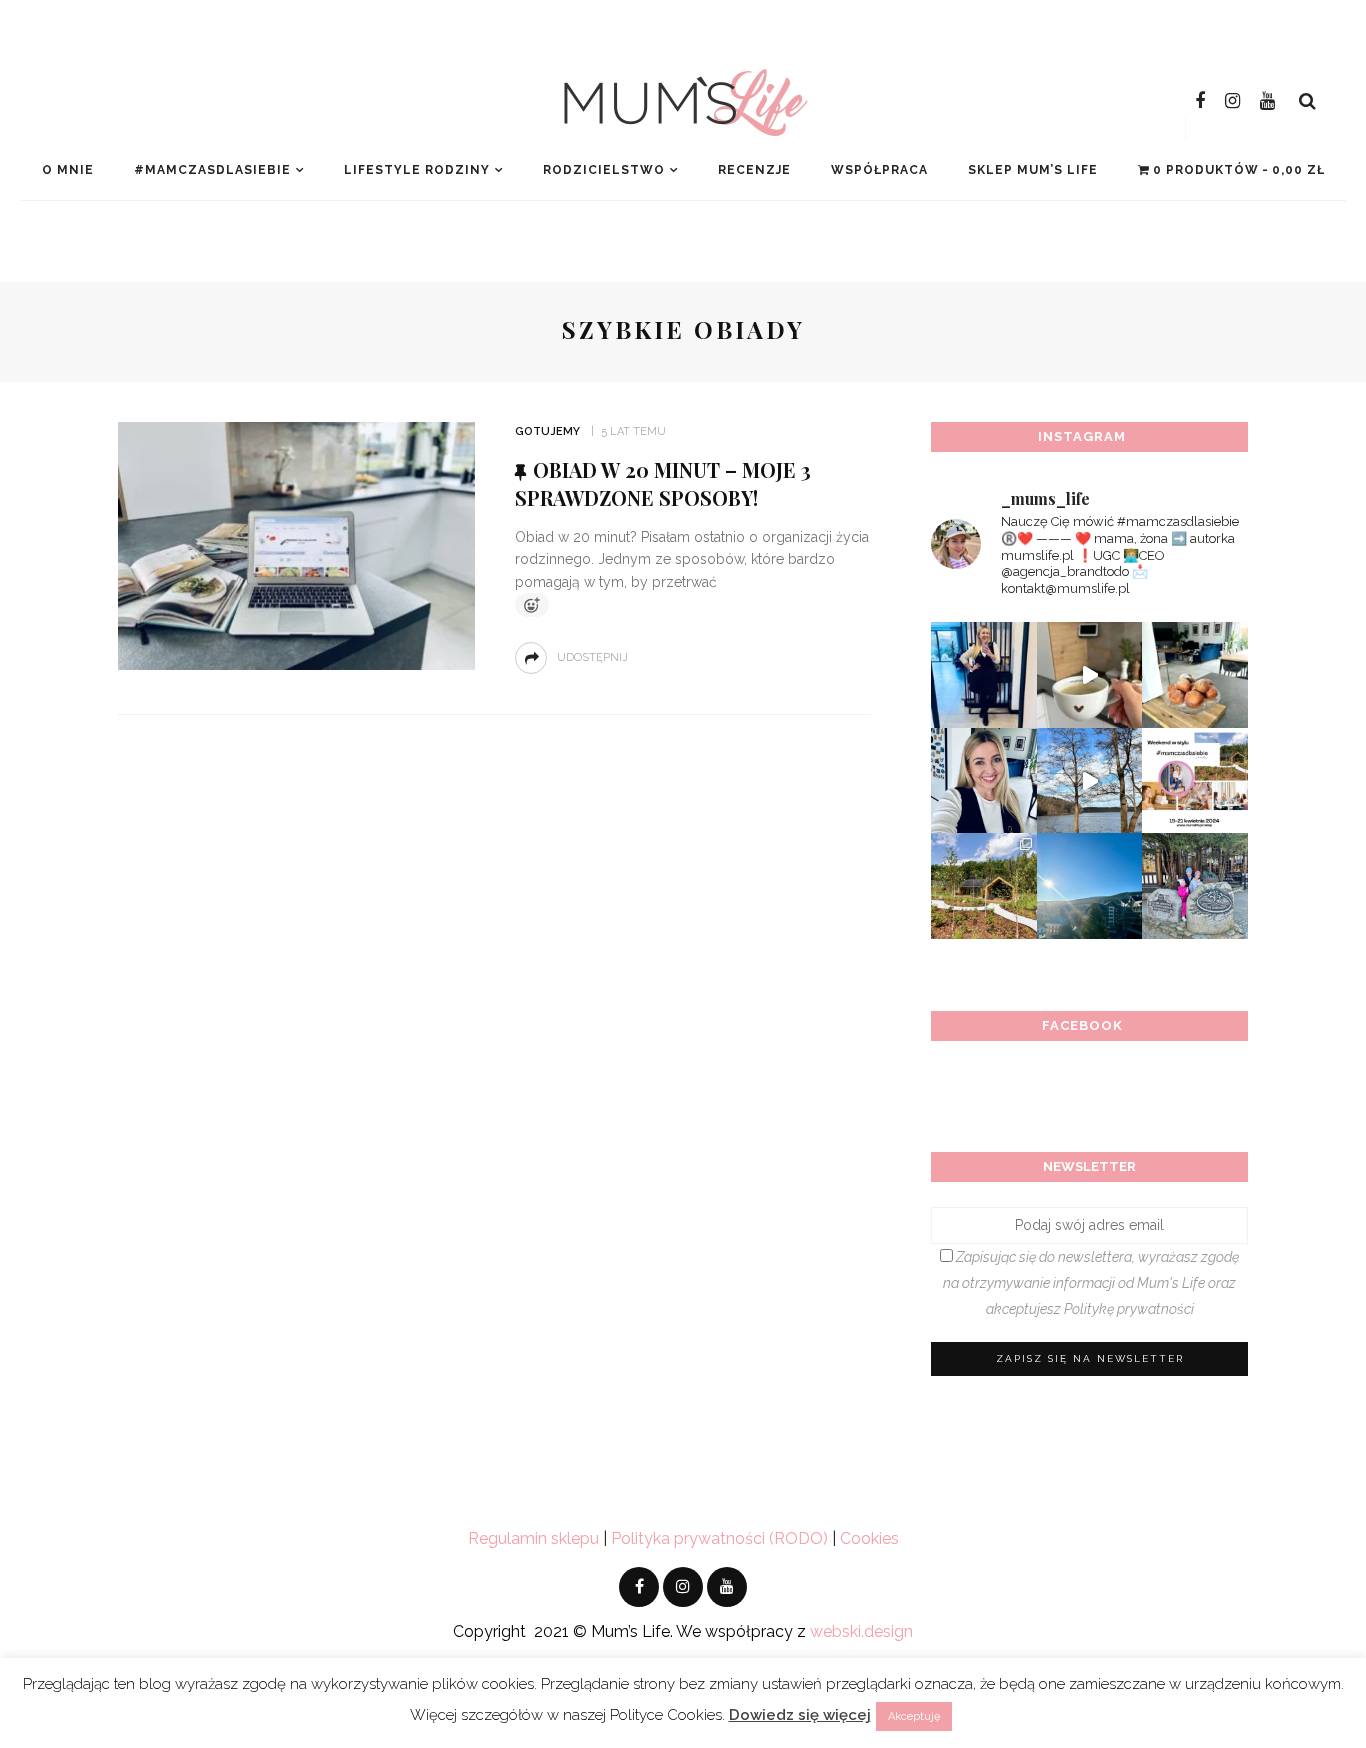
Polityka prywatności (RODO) (719, 1538)
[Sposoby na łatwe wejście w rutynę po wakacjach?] (1090, 886)
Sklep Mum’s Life (1033, 170)
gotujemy (547, 431)
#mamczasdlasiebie (212, 170)
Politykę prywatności (1129, 1309)
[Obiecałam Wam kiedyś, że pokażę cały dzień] (1090, 675)
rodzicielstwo (604, 170)
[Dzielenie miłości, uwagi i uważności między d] (1195, 886)
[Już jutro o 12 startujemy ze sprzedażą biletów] (1195, 781)
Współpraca (879, 170)
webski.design (861, 1631)
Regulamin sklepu (533, 1538)
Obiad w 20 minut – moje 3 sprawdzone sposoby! (663, 483)
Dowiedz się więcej (800, 1715)
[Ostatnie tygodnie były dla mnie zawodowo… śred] (984, 781)
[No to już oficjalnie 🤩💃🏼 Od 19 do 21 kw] (984, 886)
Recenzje (754, 170)
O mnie (68, 170)
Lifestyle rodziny (417, 170)
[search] (1307, 101)
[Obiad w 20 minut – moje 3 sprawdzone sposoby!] (296, 544)
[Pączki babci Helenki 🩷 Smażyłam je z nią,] (1195, 675)
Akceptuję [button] (914, 1716)
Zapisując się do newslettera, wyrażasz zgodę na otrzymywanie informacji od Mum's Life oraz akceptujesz (1091, 1283)
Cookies (869, 1538)
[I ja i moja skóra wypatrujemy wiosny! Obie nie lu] (1090, 781)
